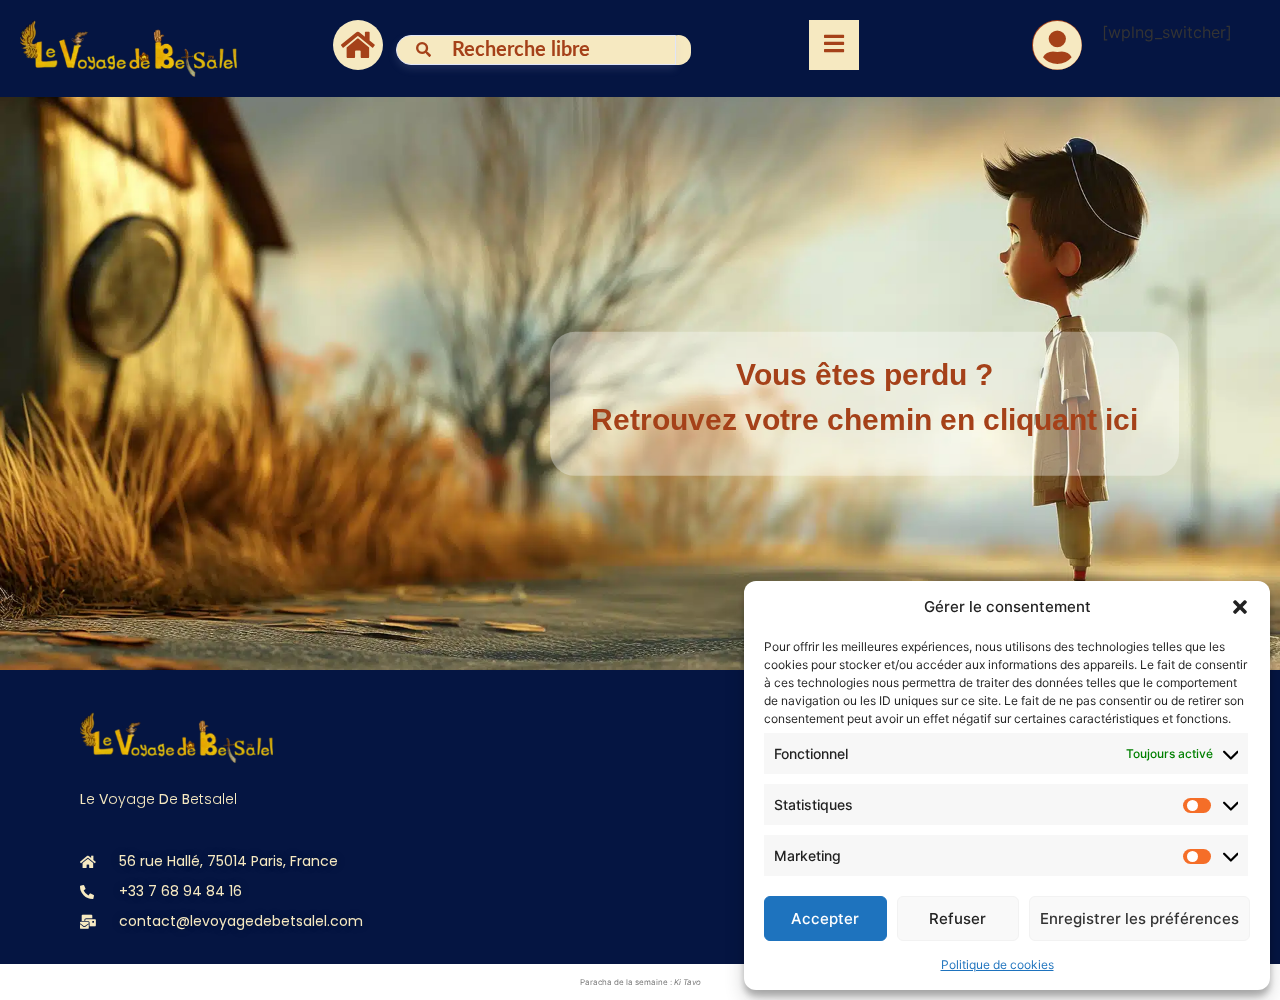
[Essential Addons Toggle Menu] (834, 45)
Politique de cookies (997, 964)
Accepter (825, 918)
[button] (1240, 607)
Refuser (957, 918)
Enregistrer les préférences (1139, 918)
